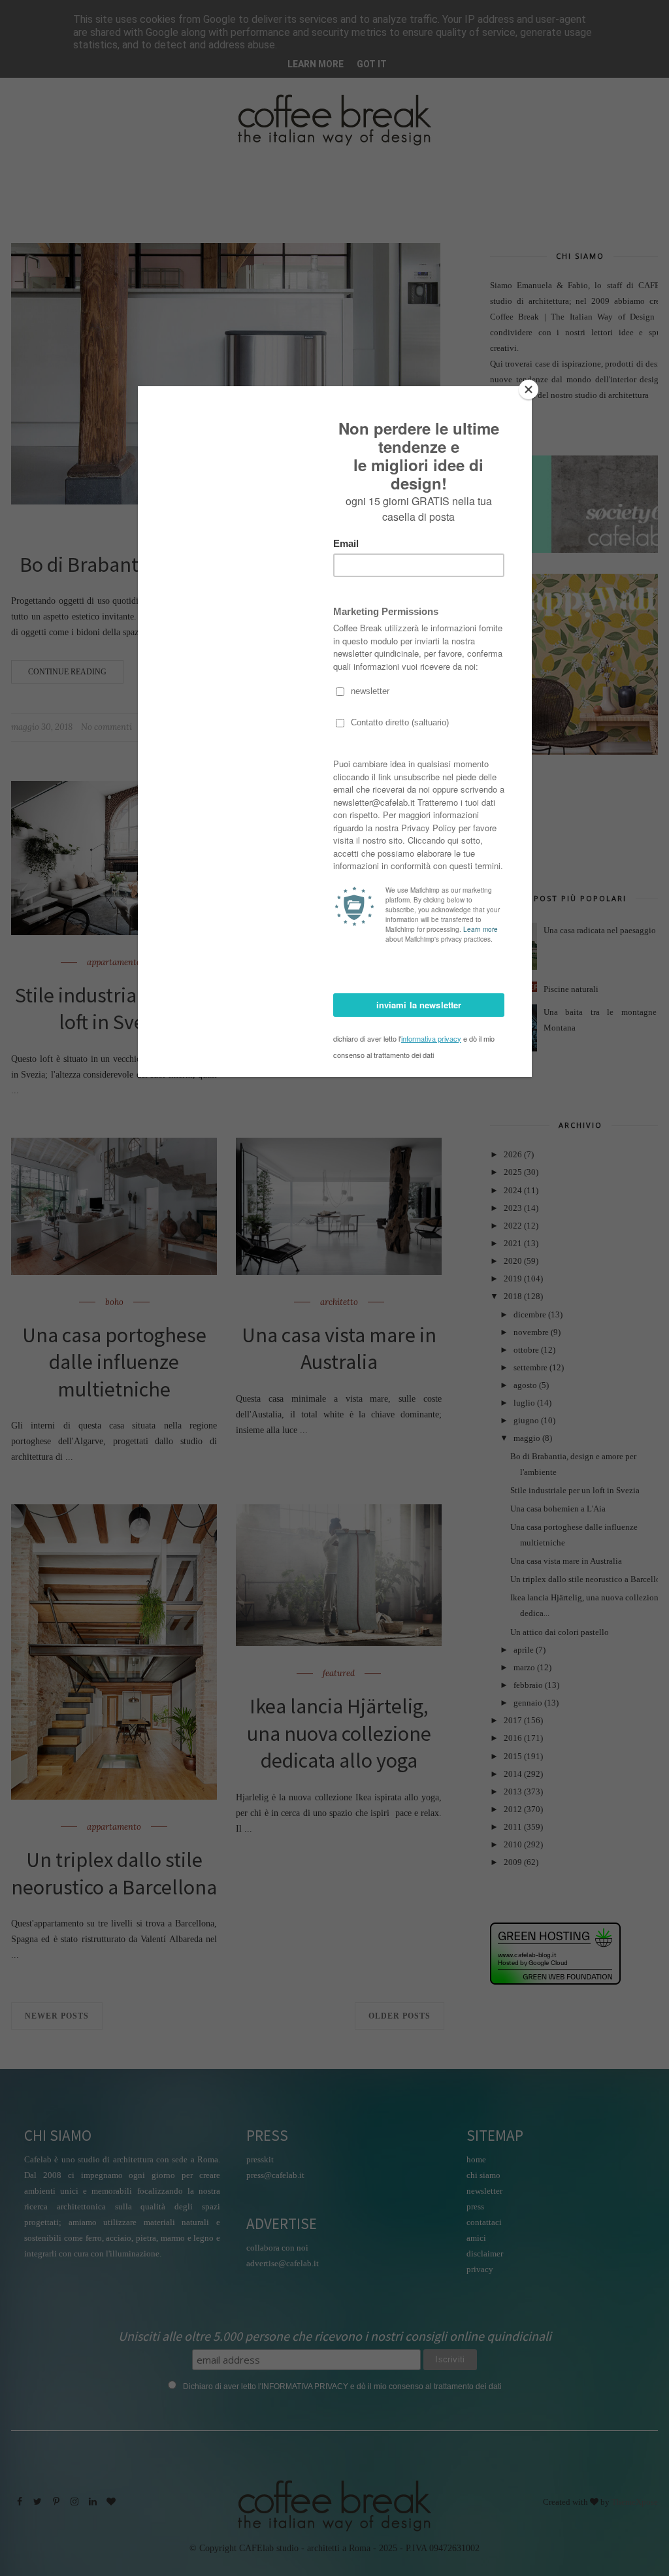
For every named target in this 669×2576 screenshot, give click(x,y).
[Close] (529, 389)
